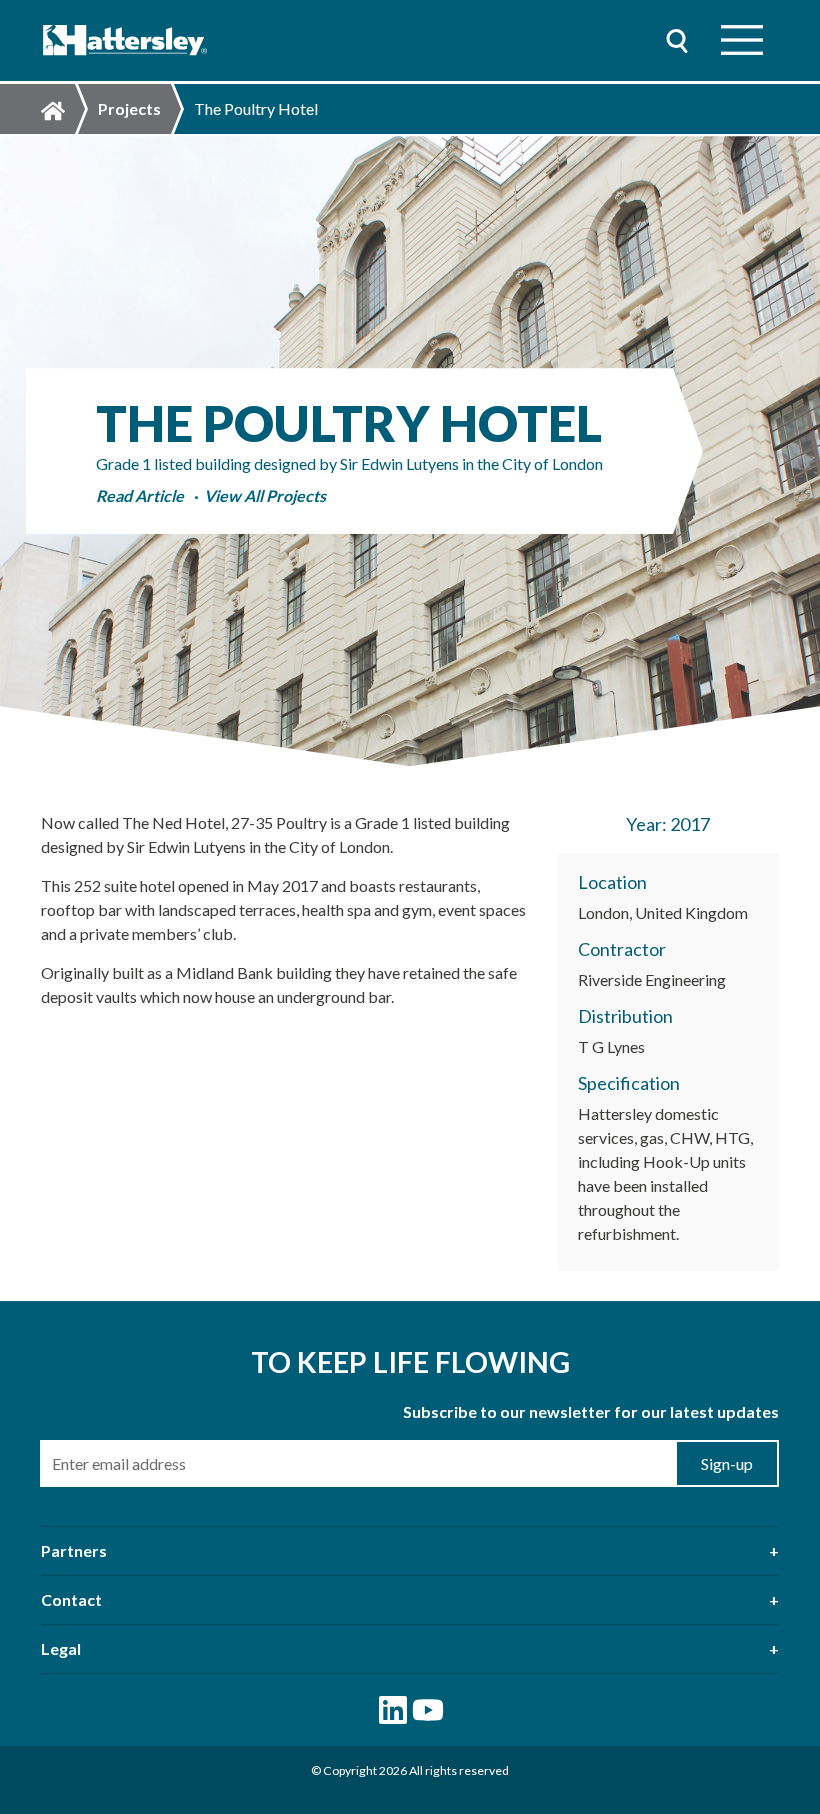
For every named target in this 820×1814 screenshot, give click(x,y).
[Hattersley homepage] (125, 40)
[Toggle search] (677, 40)
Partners (74, 1550)
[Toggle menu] (742, 40)
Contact (71, 1599)
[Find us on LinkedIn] (393, 1710)
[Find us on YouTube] (428, 1710)
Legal (61, 1648)
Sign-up (727, 1463)
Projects (129, 108)
